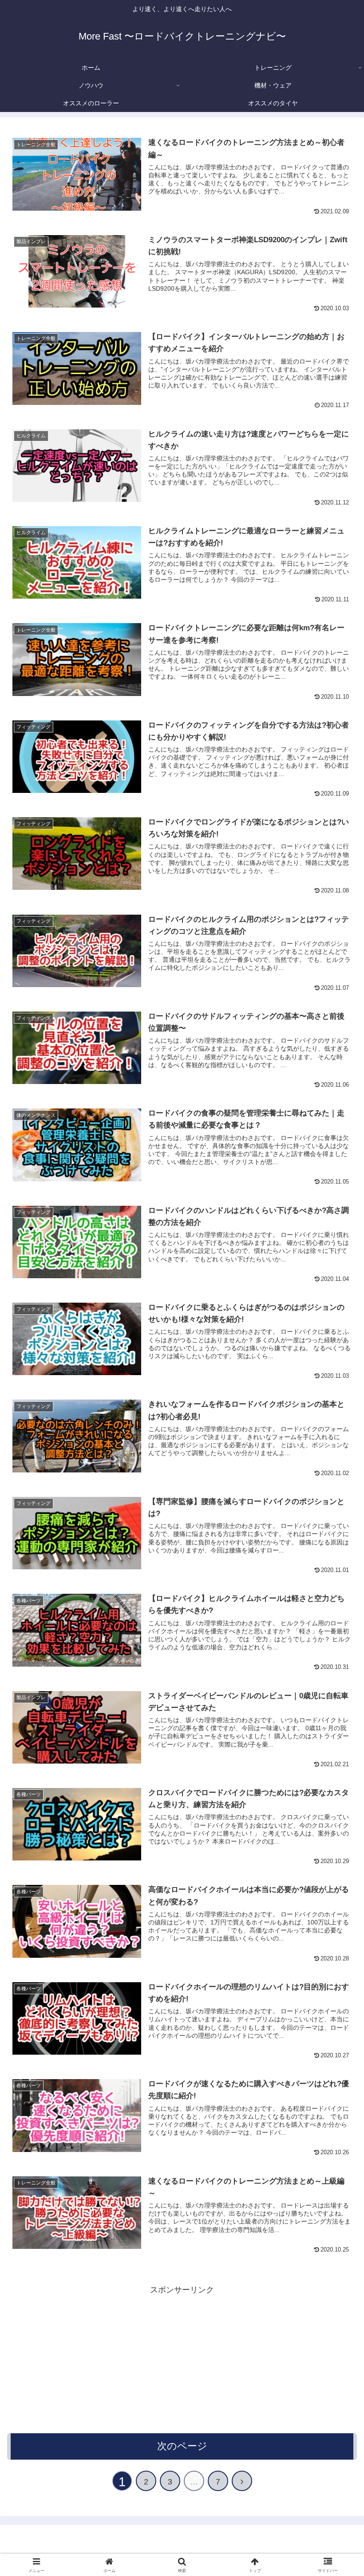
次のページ (182, 2446)
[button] (337, 1687)
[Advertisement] (182, 2360)
